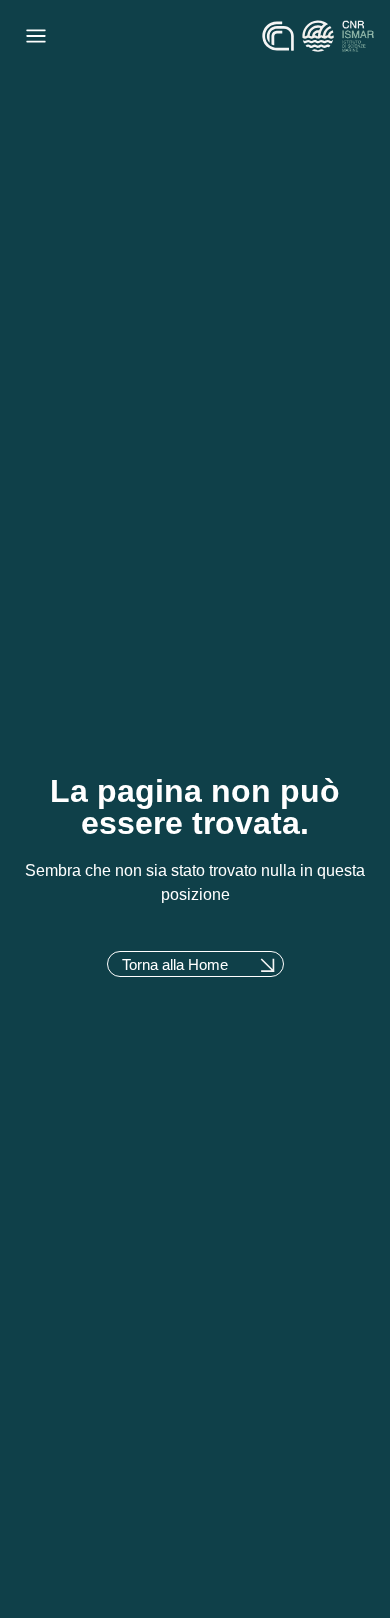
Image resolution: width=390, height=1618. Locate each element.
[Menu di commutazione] (36, 36)
